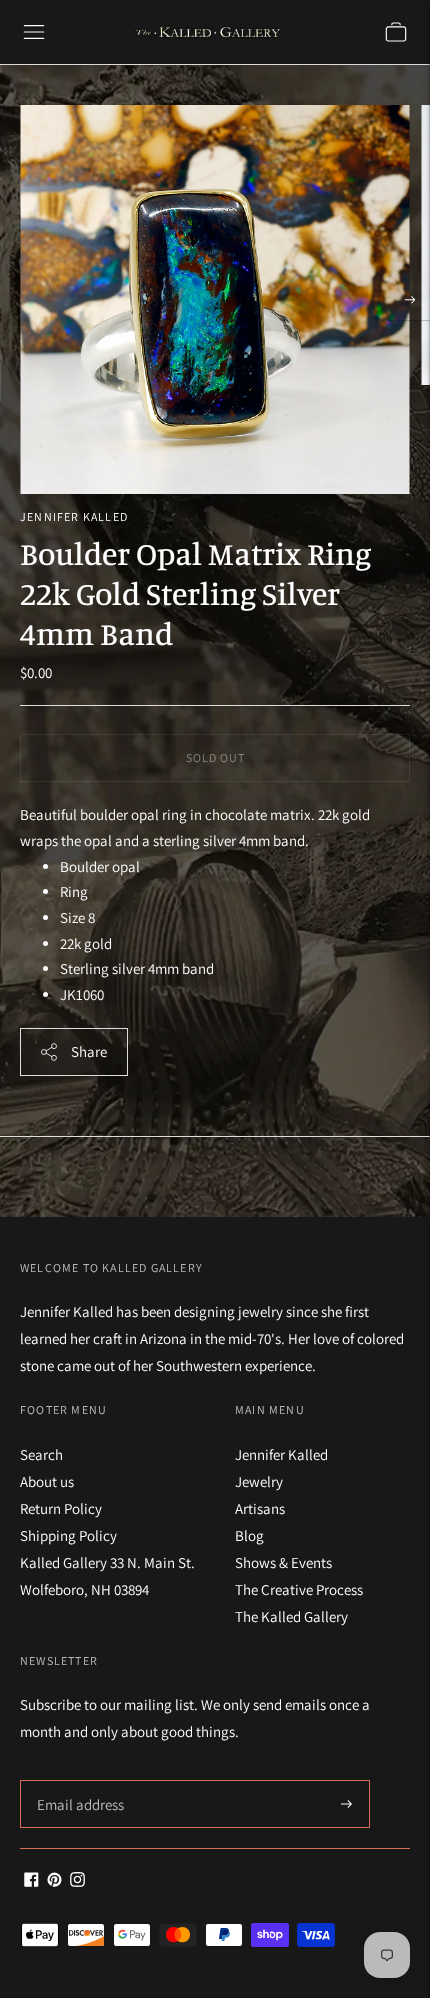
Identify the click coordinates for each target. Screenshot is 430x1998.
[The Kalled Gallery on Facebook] (31, 1881)
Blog (249, 1535)
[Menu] (34, 32)
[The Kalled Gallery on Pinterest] (54, 1881)
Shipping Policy (68, 1535)
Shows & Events (283, 1562)
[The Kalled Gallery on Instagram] (77, 1881)
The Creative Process (299, 1589)
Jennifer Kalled (74, 516)
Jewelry (259, 1481)
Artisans (260, 1508)
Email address (77, 1780)
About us (47, 1481)
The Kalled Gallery (291, 1616)
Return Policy (61, 1508)
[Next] (410, 300)
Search (41, 1454)
